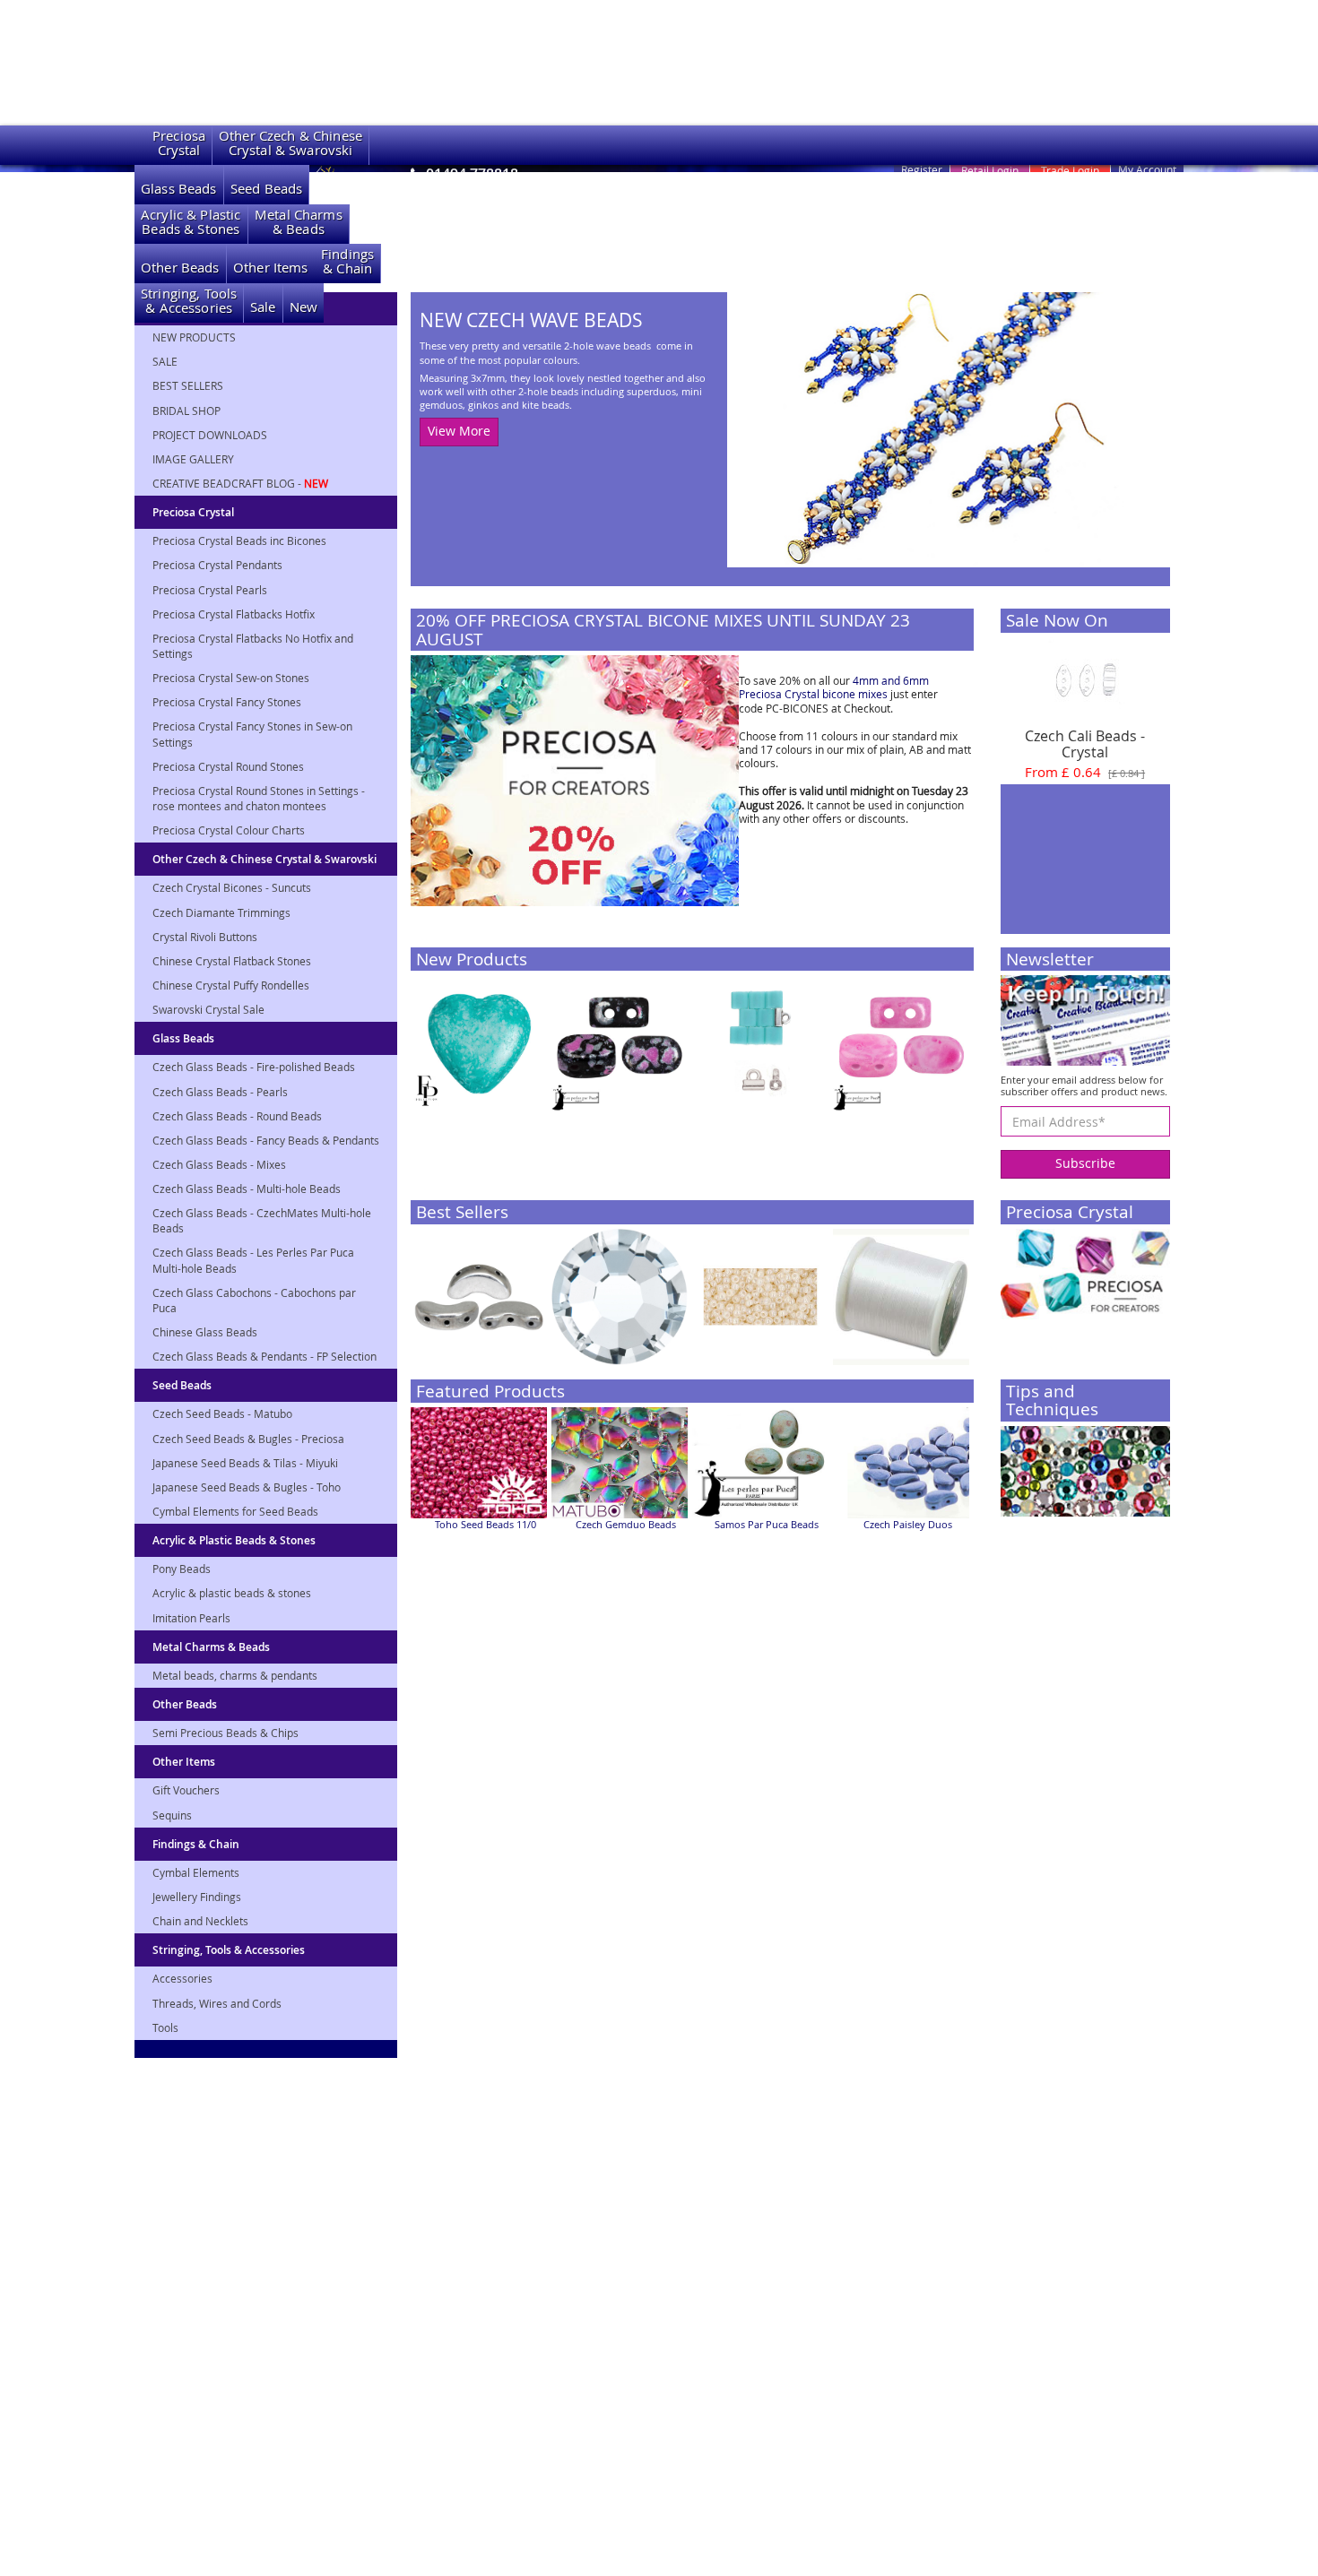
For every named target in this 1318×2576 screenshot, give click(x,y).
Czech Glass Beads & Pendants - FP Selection (264, 1356)
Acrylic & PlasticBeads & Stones (191, 222)
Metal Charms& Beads (299, 222)
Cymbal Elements (196, 1872)
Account (1147, 169)
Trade (1070, 170)
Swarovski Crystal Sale (208, 1009)
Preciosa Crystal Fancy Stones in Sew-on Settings (252, 734)
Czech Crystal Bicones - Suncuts (232, 887)
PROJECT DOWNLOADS (210, 435)
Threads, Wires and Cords (217, 2003)
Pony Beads (182, 1569)
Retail (990, 170)
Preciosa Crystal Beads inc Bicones (239, 540)
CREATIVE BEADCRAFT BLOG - (240, 483)
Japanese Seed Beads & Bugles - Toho (247, 1487)
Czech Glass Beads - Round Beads (237, 1116)
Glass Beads (179, 189)
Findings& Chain (347, 261)
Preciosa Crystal (193, 512)
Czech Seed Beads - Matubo (222, 1413)
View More (459, 431)
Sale (263, 307)
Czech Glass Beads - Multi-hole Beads (247, 1189)
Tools (165, 2027)
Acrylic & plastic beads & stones (232, 1593)
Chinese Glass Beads (205, 1332)
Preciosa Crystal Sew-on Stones (231, 678)
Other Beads (180, 268)
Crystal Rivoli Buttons (205, 937)
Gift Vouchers (186, 1790)
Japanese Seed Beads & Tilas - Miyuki (245, 1463)
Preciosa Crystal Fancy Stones (227, 702)
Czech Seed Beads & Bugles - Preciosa (248, 1439)
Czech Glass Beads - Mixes (219, 1164)
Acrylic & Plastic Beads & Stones (234, 1540)
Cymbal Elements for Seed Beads (235, 1511)
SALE (165, 361)
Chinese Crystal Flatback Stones (232, 961)
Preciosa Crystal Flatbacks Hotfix (234, 614)
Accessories (182, 1978)
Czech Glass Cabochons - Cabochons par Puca (254, 1300)
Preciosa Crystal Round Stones (228, 766)
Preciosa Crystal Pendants (217, 565)
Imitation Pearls (191, 1618)
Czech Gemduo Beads (626, 1525)
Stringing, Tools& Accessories (189, 301)
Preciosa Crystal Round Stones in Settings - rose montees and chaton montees (259, 798)
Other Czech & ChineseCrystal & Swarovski (290, 143)
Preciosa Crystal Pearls (210, 590)
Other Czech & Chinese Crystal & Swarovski (264, 859)
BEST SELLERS (188, 385)
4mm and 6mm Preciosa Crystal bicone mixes (834, 687)
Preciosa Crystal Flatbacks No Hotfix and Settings (253, 646)
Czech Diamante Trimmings (221, 912)
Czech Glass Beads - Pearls (220, 1092)
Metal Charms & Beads (211, 1647)
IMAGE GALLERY (193, 459)
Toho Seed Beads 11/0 (486, 1525)
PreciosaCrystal (179, 143)
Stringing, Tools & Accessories (229, 1950)
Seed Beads (266, 189)
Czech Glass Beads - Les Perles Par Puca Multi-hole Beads (253, 1260)
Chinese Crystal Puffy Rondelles (231, 985)
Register (922, 169)
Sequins (172, 1815)
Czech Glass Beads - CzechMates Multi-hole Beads (262, 1220)
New (303, 307)
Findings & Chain (196, 1844)
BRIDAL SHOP (186, 411)
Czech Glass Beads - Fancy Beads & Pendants (266, 1140)
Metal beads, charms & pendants (235, 1675)
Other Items (271, 268)
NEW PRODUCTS (194, 337)
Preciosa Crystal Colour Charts (229, 830)
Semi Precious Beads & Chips (225, 1733)
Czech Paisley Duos (908, 1525)
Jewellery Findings (197, 1897)
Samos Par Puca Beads (767, 1525)
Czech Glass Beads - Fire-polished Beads (254, 1067)
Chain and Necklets (200, 1921)
